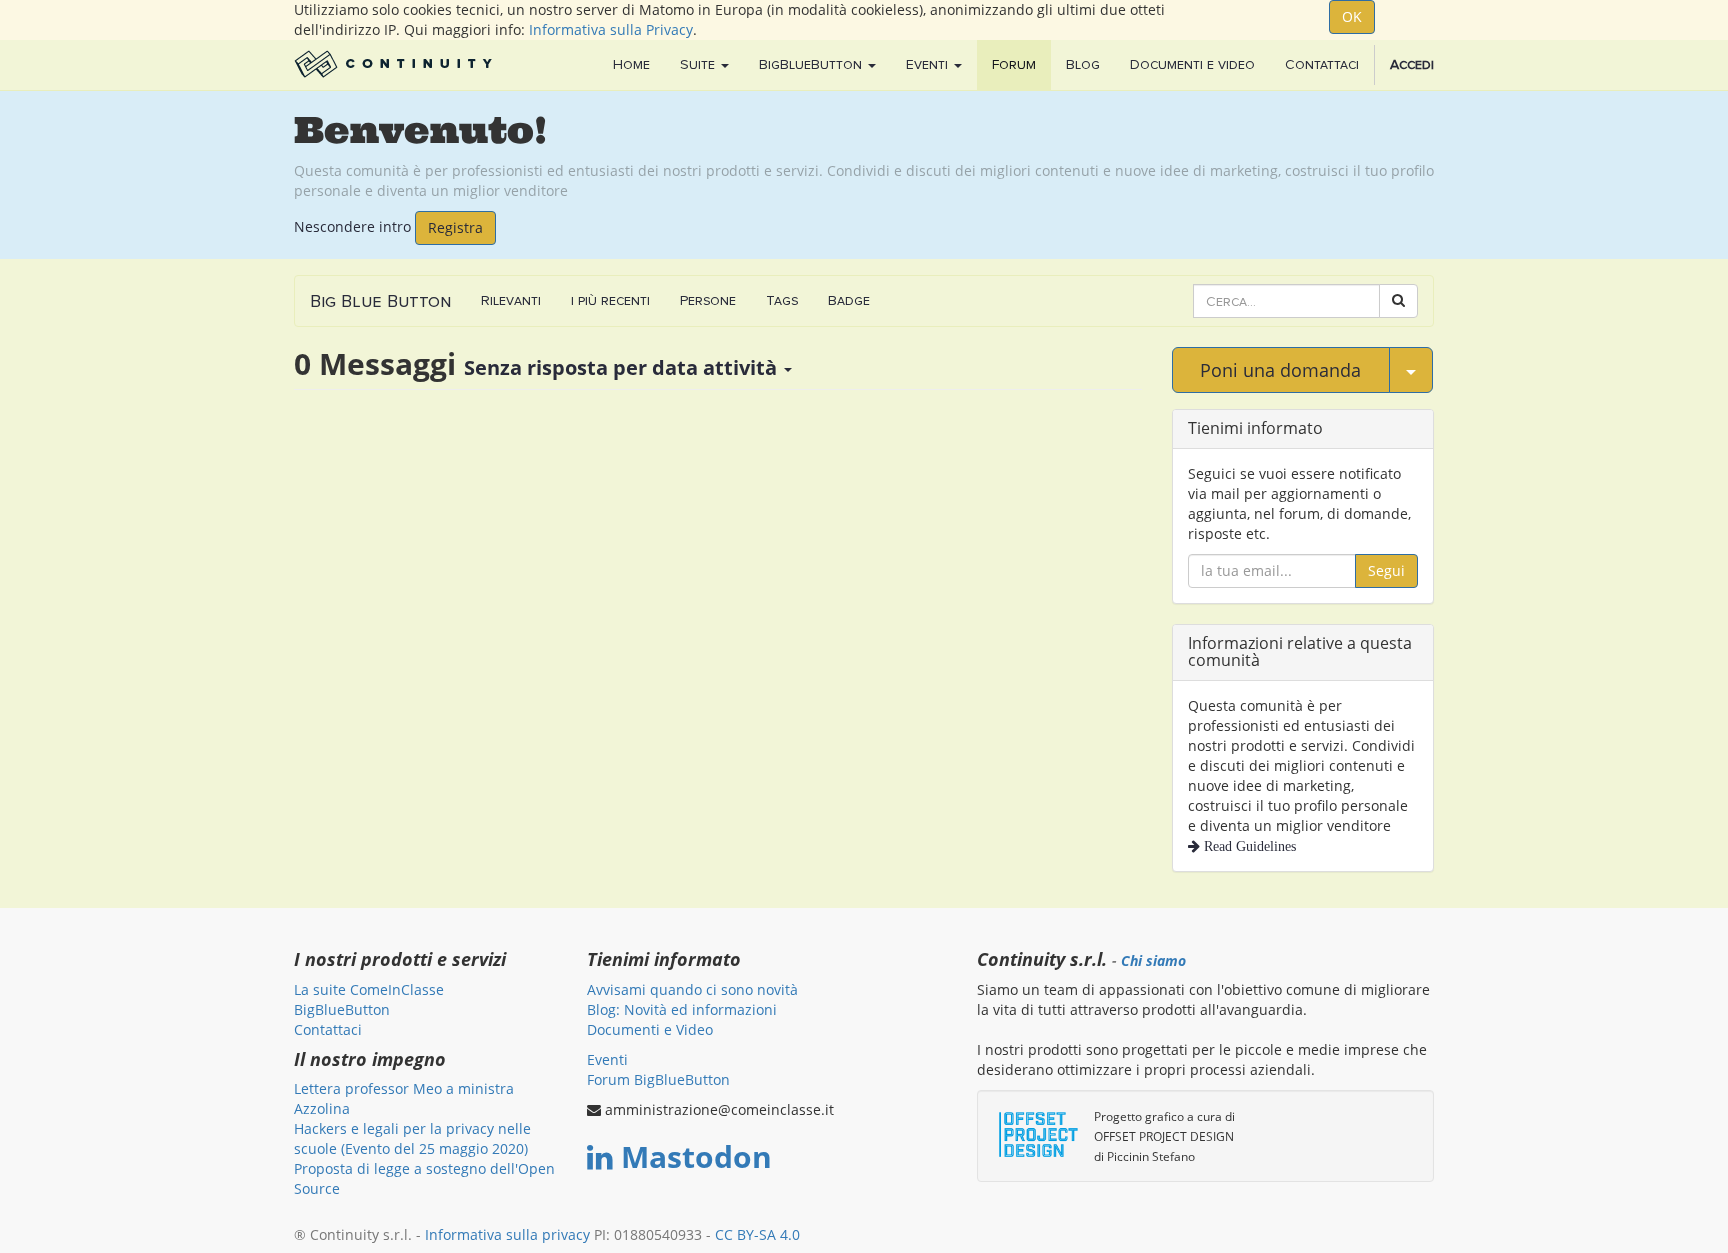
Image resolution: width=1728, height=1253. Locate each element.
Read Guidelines (1248, 846)
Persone (708, 300)
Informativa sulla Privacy (611, 29)
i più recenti (610, 300)
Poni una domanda (1280, 370)
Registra (455, 227)
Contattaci (328, 1029)
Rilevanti (511, 300)
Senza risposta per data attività (623, 367)
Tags (782, 300)
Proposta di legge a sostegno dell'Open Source (424, 1178)
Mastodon (696, 1156)
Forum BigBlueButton (658, 1079)
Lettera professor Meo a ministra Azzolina (404, 1098)
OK (1352, 16)
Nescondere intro (352, 225)
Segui (1386, 570)
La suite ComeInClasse (369, 989)
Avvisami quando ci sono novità (692, 989)
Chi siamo (1153, 961)
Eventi (607, 1059)
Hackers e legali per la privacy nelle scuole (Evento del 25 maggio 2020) (412, 1138)
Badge (849, 300)
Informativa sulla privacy (507, 1234)
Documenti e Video (650, 1029)
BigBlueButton (342, 1009)
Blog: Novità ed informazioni (682, 1009)
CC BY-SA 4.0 (757, 1234)
